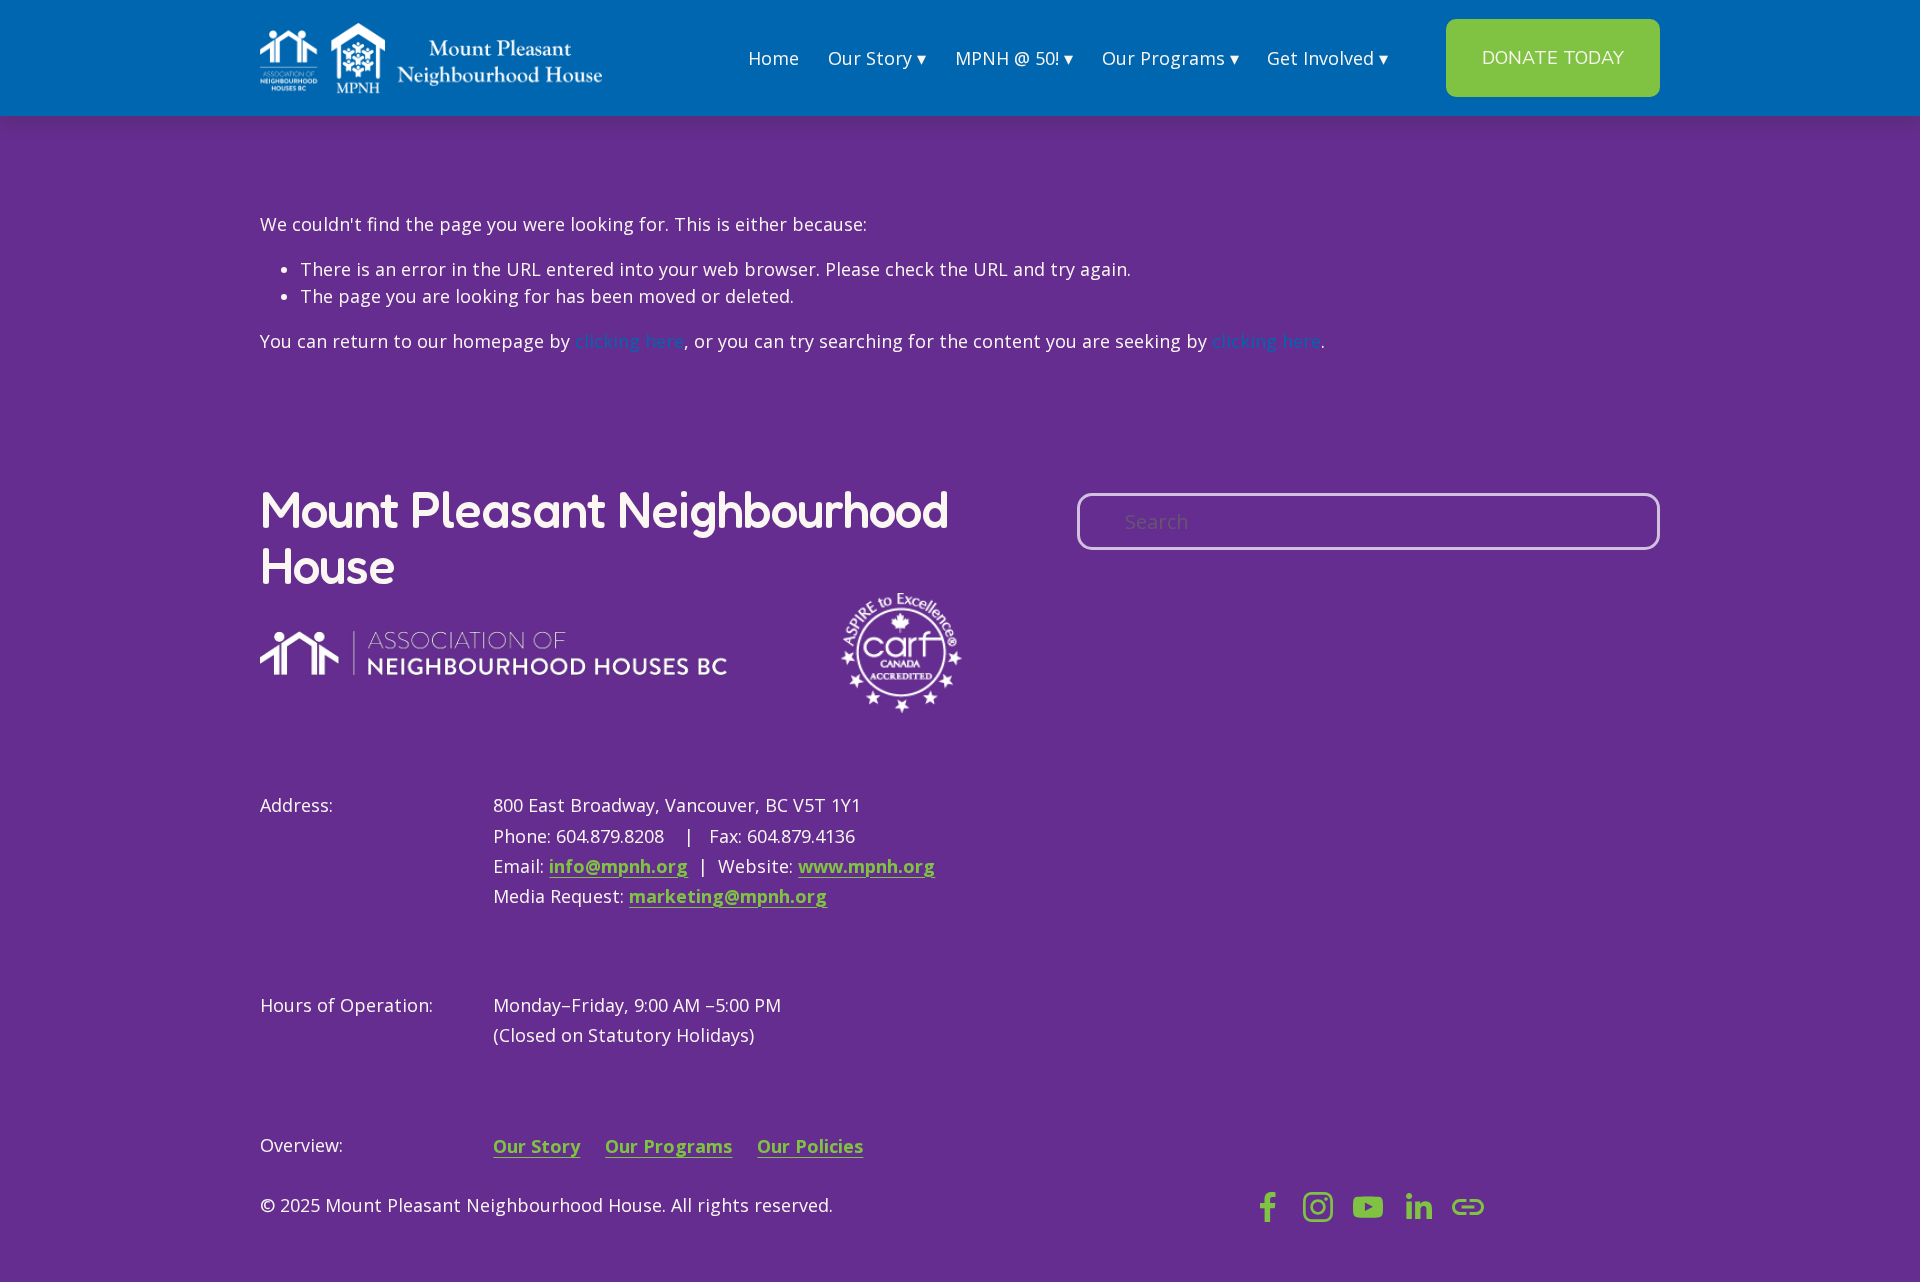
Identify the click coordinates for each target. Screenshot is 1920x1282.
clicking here (629, 341)
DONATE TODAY (1553, 58)
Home (773, 58)
